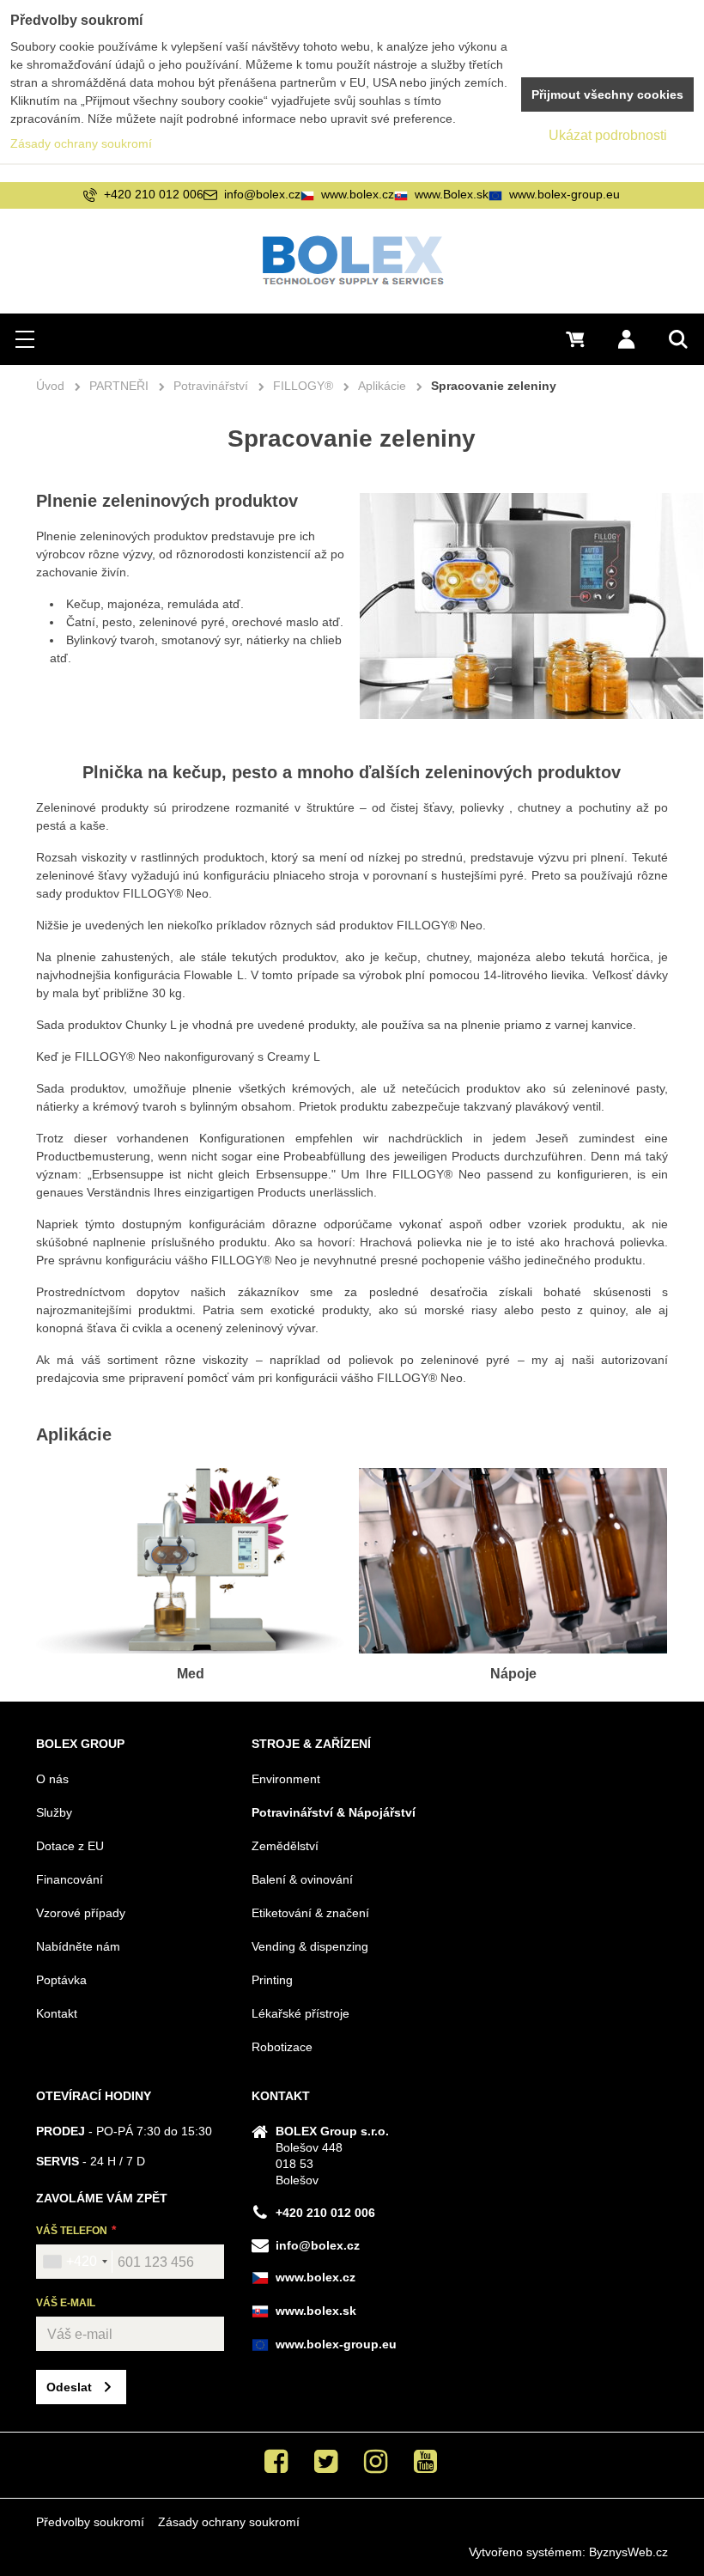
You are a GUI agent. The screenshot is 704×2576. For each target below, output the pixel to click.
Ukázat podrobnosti (608, 135)
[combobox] (75, 2262)
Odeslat (69, 2387)
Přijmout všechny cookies (607, 94)
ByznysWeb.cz (628, 2552)
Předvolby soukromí (90, 2522)
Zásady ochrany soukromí (229, 2522)
